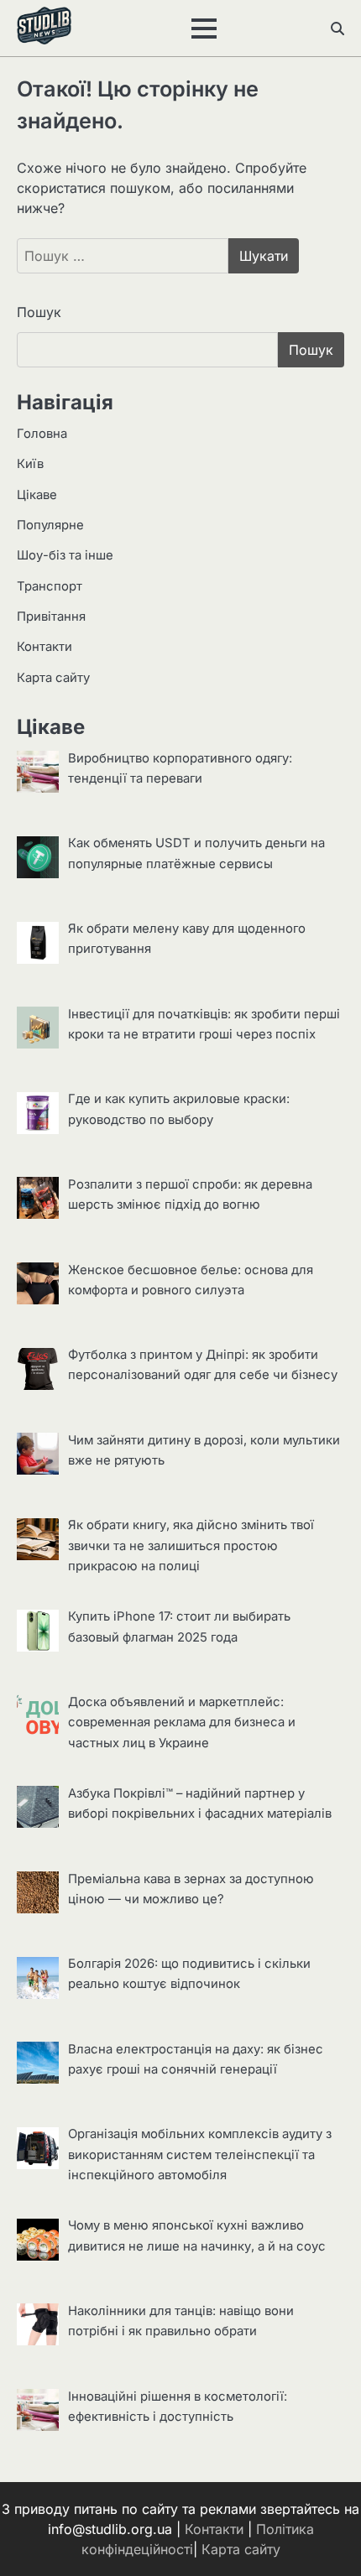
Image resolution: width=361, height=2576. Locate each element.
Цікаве (37, 495)
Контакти (44, 647)
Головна (42, 434)
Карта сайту (53, 678)
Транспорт (50, 586)
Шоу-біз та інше (65, 555)
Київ (30, 464)
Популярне (50, 525)
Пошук (39, 312)
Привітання (51, 617)
